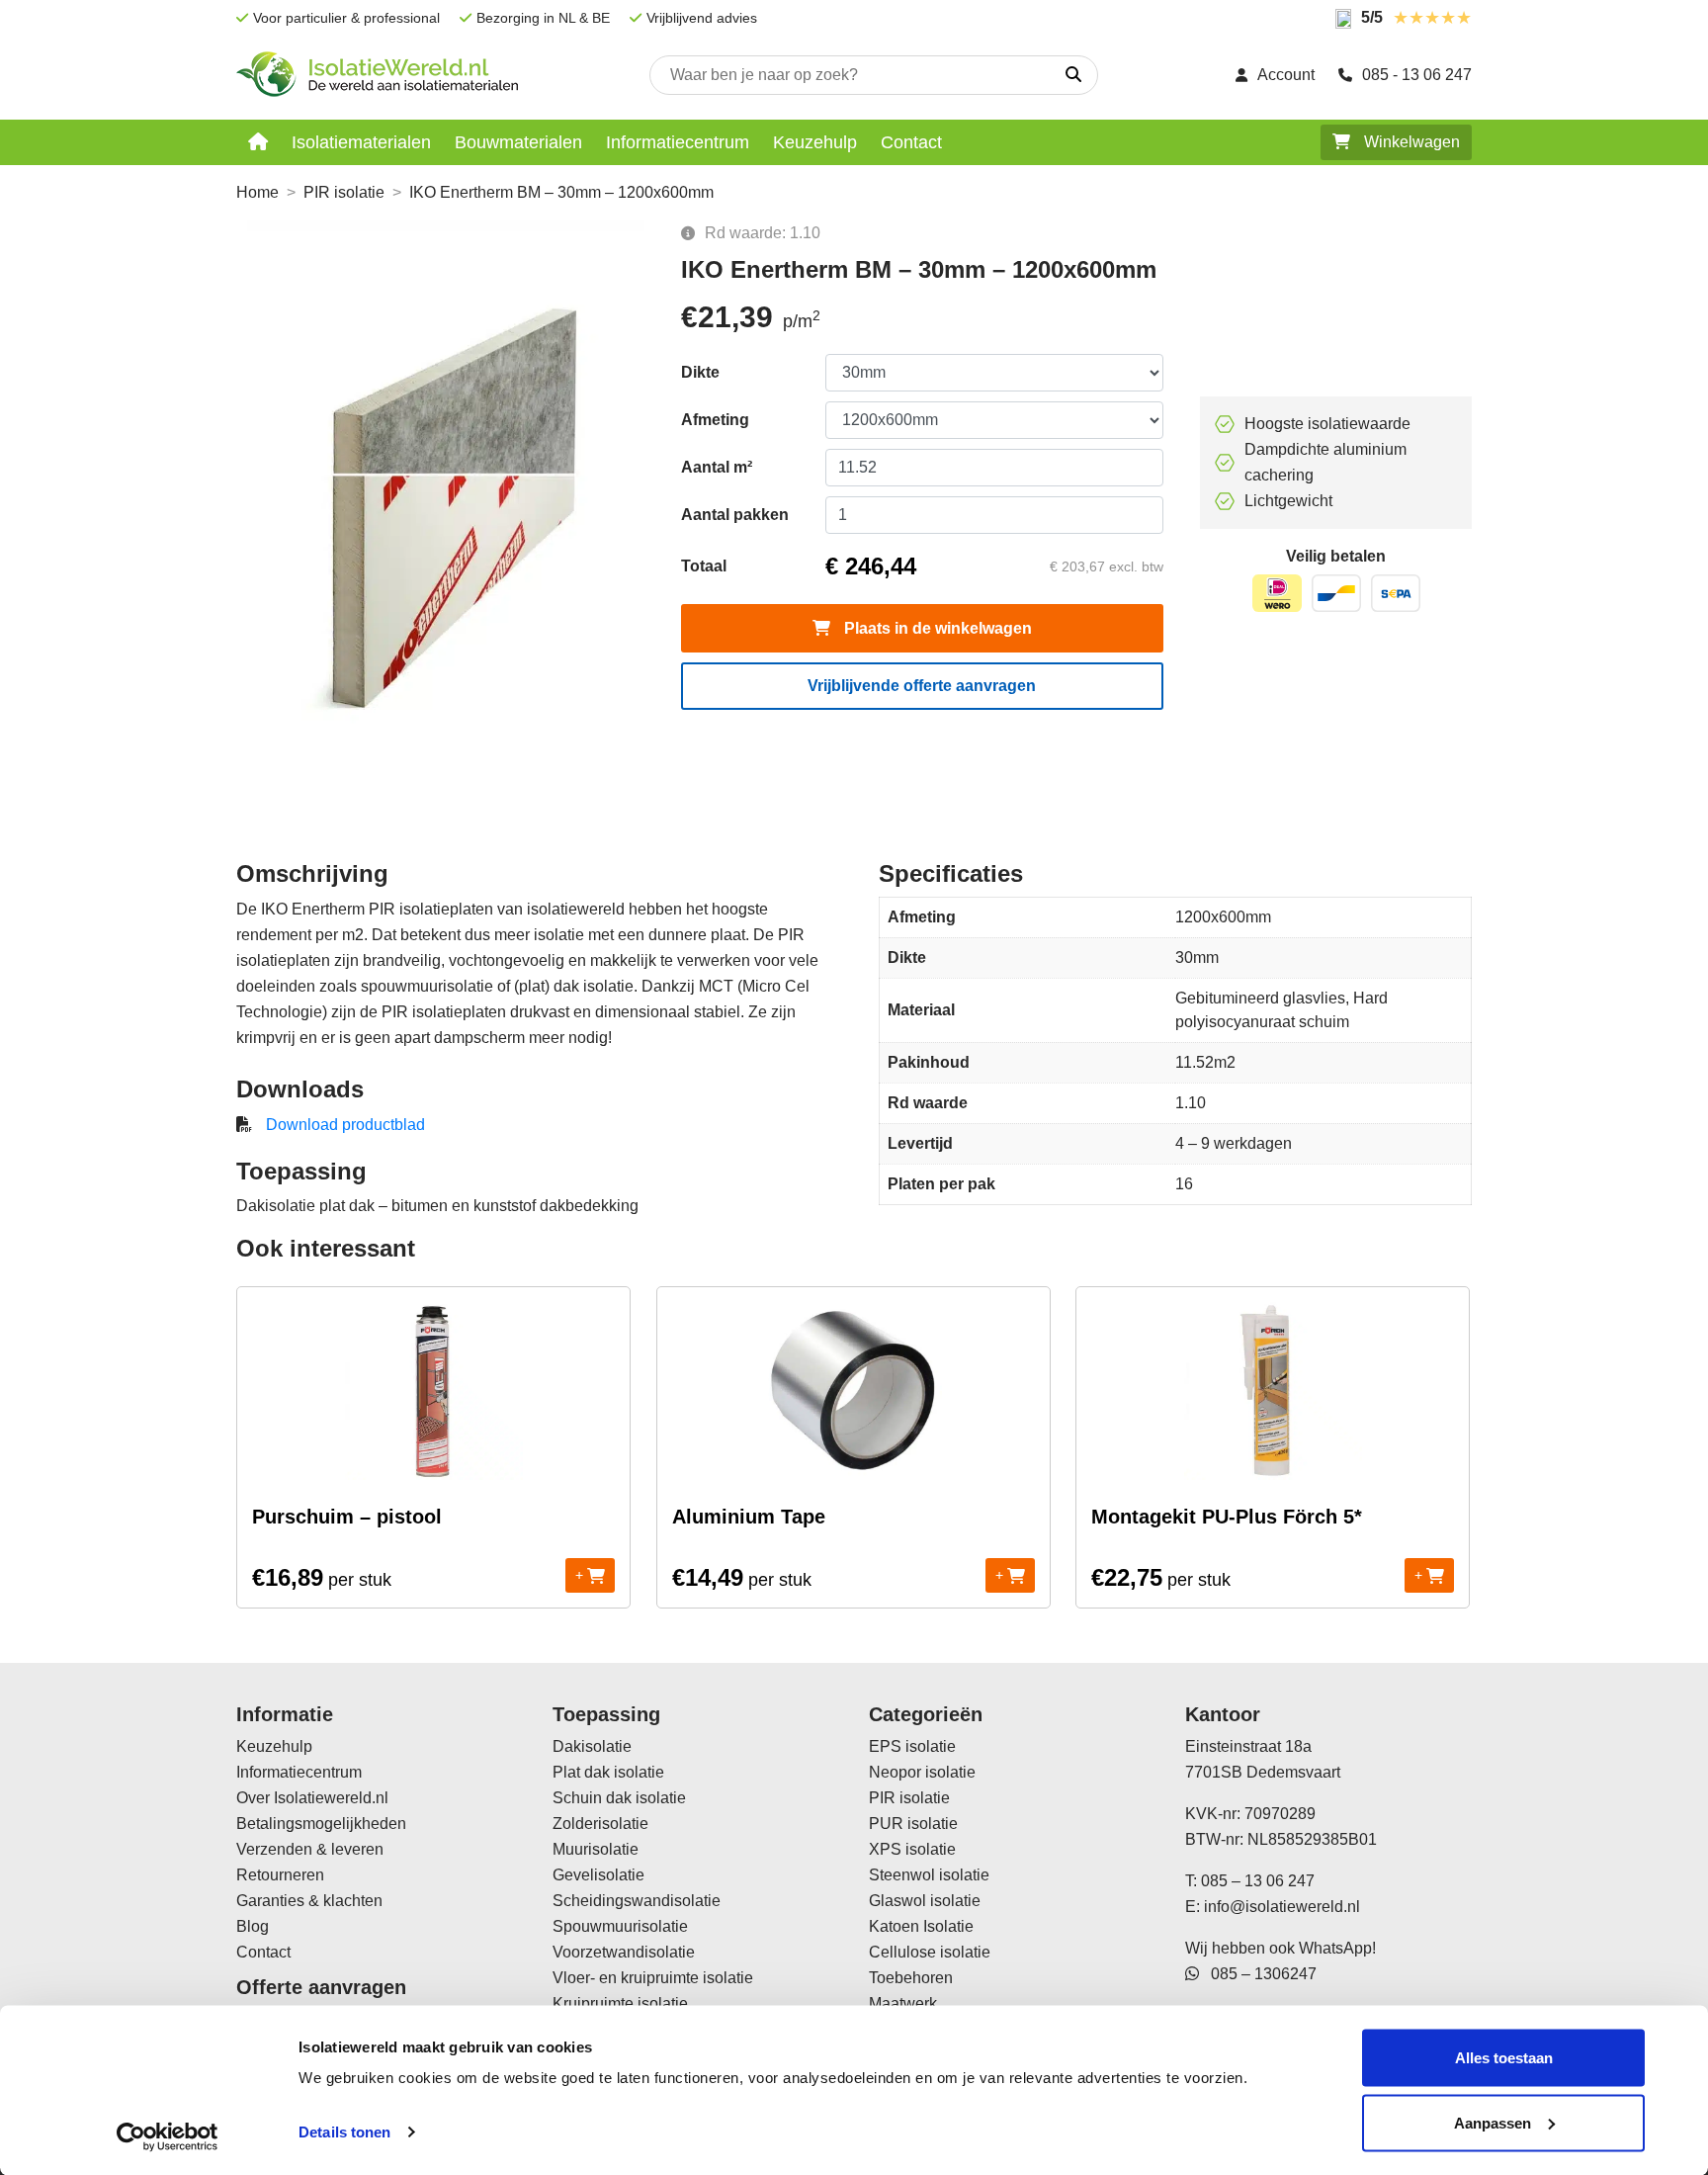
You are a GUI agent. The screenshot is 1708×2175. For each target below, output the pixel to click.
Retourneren (280, 1875)
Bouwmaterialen (518, 142)
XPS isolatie (912, 1849)
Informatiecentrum (678, 142)
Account (1286, 75)
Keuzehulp (815, 142)
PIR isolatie (344, 192)
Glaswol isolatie (925, 1901)
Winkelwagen (1410, 142)
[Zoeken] (1073, 75)
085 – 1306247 (1258, 1974)
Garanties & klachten (309, 1901)
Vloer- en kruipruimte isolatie (653, 1978)
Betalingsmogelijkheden (321, 1824)
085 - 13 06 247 (1417, 75)
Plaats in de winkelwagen (936, 628)
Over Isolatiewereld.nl (312, 1798)
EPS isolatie (912, 1746)
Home (257, 192)
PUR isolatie (913, 1824)
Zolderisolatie (600, 1824)
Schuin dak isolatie (619, 1798)
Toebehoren (911, 1978)
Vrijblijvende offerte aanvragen (922, 686)
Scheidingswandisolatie (637, 1901)
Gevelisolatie (598, 1875)
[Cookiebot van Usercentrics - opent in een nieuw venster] (168, 2136)
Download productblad (345, 1125)
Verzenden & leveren (310, 1849)
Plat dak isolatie (608, 1772)
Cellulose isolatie (930, 1952)
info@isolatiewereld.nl (1282, 1907)
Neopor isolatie (922, 1772)
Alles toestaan (1504, 2058)
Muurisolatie (596, 1849)
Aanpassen (1493, 2122)
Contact (911, 142)
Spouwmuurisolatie (620, 1926)
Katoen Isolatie (921, 1926)
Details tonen (344, 2132)
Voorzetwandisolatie (624, 1952)
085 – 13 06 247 (1258, 1881)
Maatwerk (903, 2003)
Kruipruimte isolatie (620, 2003)
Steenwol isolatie (929, 1875)
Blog (253, 1926)
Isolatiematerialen (361, 142)
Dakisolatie (592, 1746)
